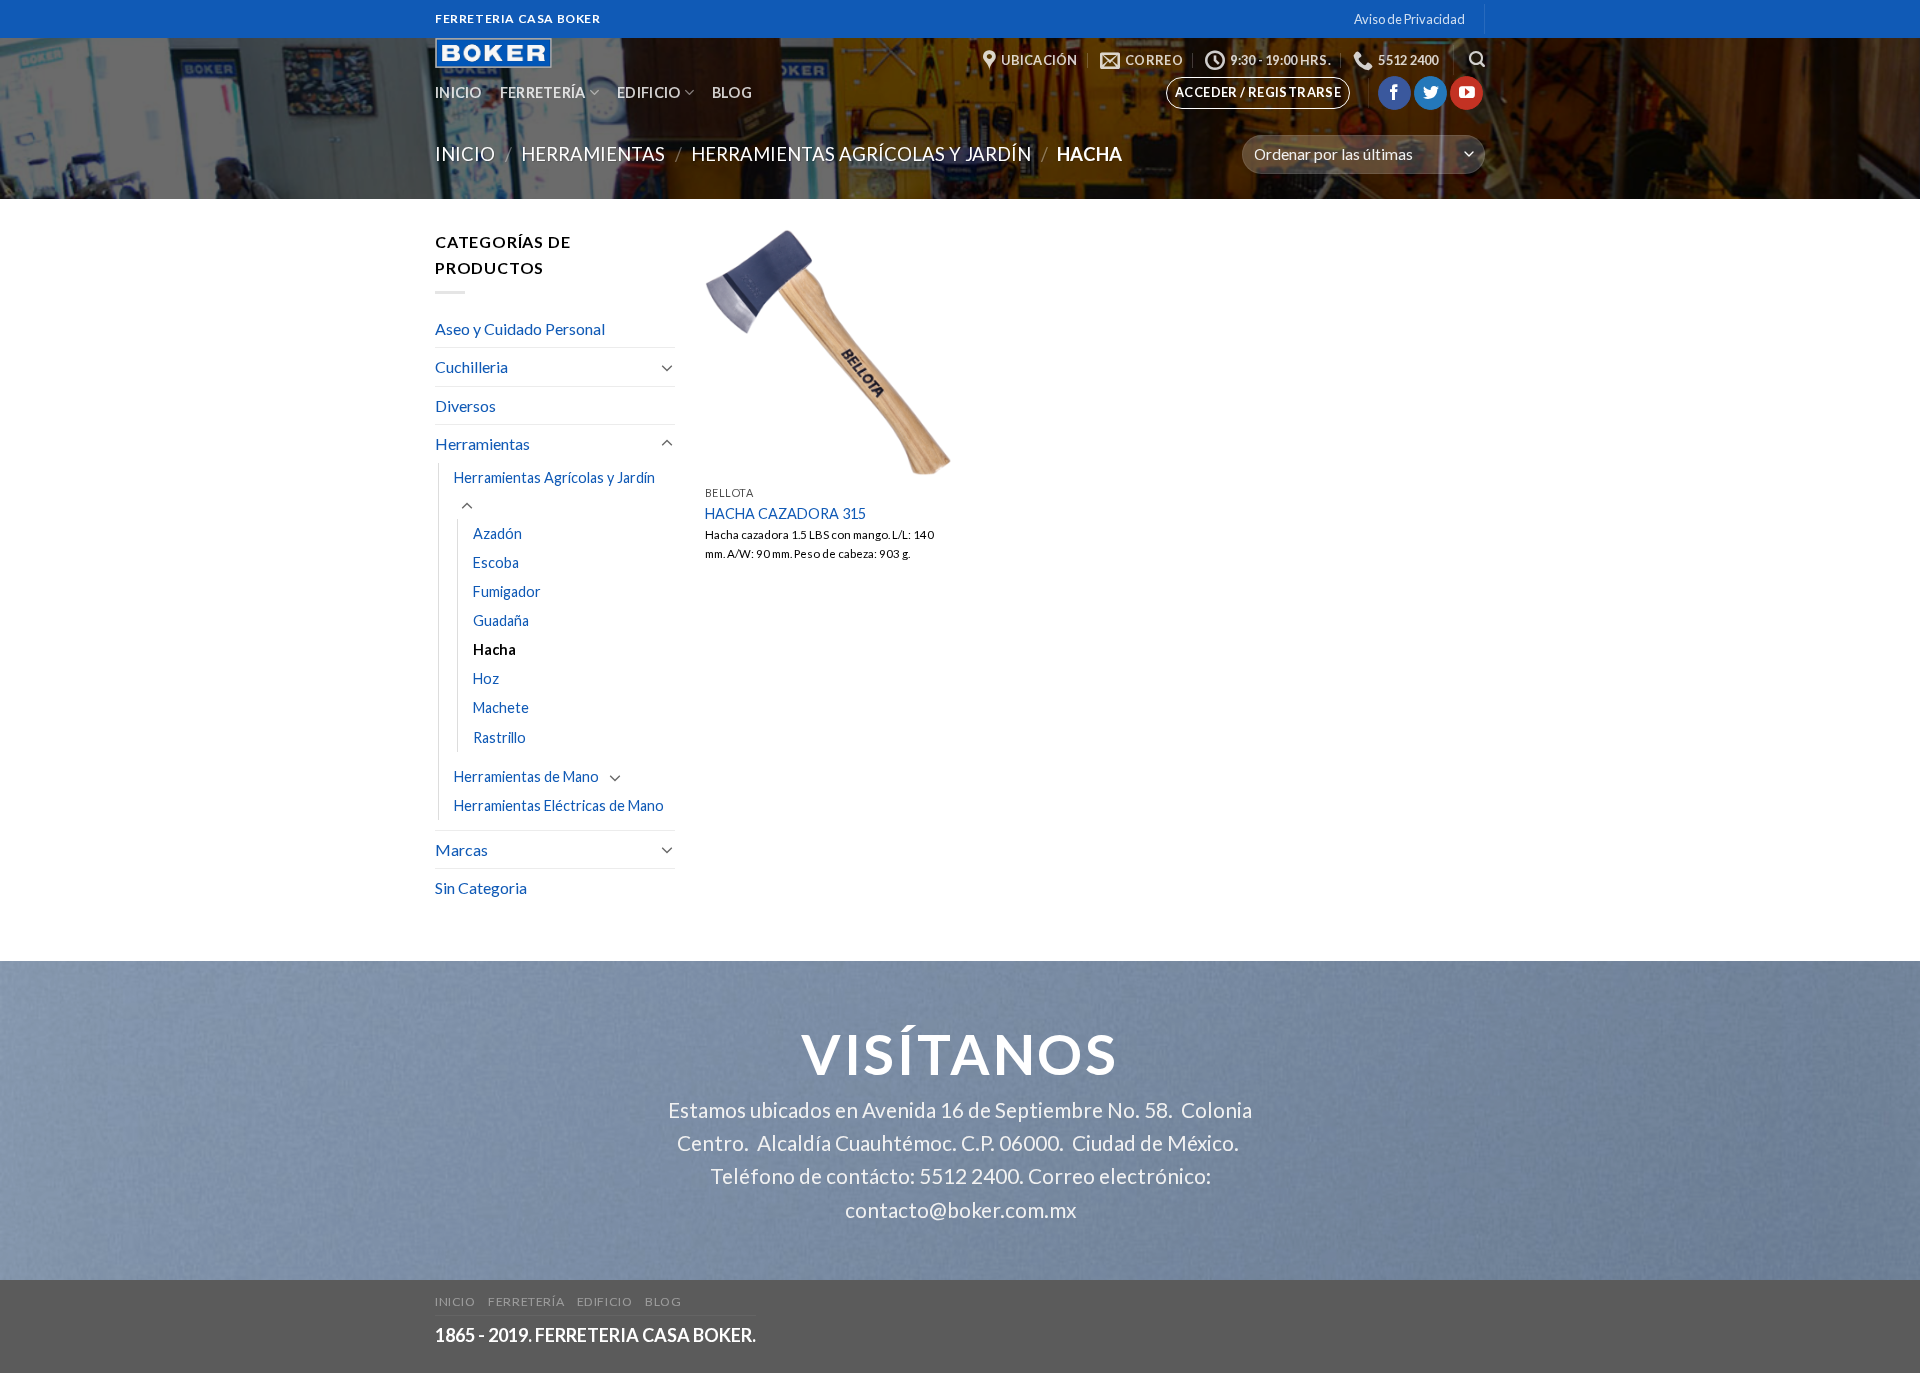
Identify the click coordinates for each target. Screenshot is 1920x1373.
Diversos (465, 405)
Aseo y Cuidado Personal (520, 328)
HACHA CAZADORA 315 (785, 513)
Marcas (461, 849)
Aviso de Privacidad (1409, 19)
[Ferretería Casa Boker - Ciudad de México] (518, 53)
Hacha (494, 649)
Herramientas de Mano (526, 776)
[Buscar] (1477, 59)
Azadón (497, 533)
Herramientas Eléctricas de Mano (559, 805)
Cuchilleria (471, 366)
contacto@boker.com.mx (960, 1209)
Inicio (458, 92)
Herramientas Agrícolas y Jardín (861, 154)
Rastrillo (499, 737)
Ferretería (543, 92)
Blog (732, 92)
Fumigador (507, 591)
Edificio (648, 92)
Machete (501, 707)
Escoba (496, 562)
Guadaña (501, 620)
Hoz (486, 678)
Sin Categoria (481, 887)
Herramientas (593, 154)
